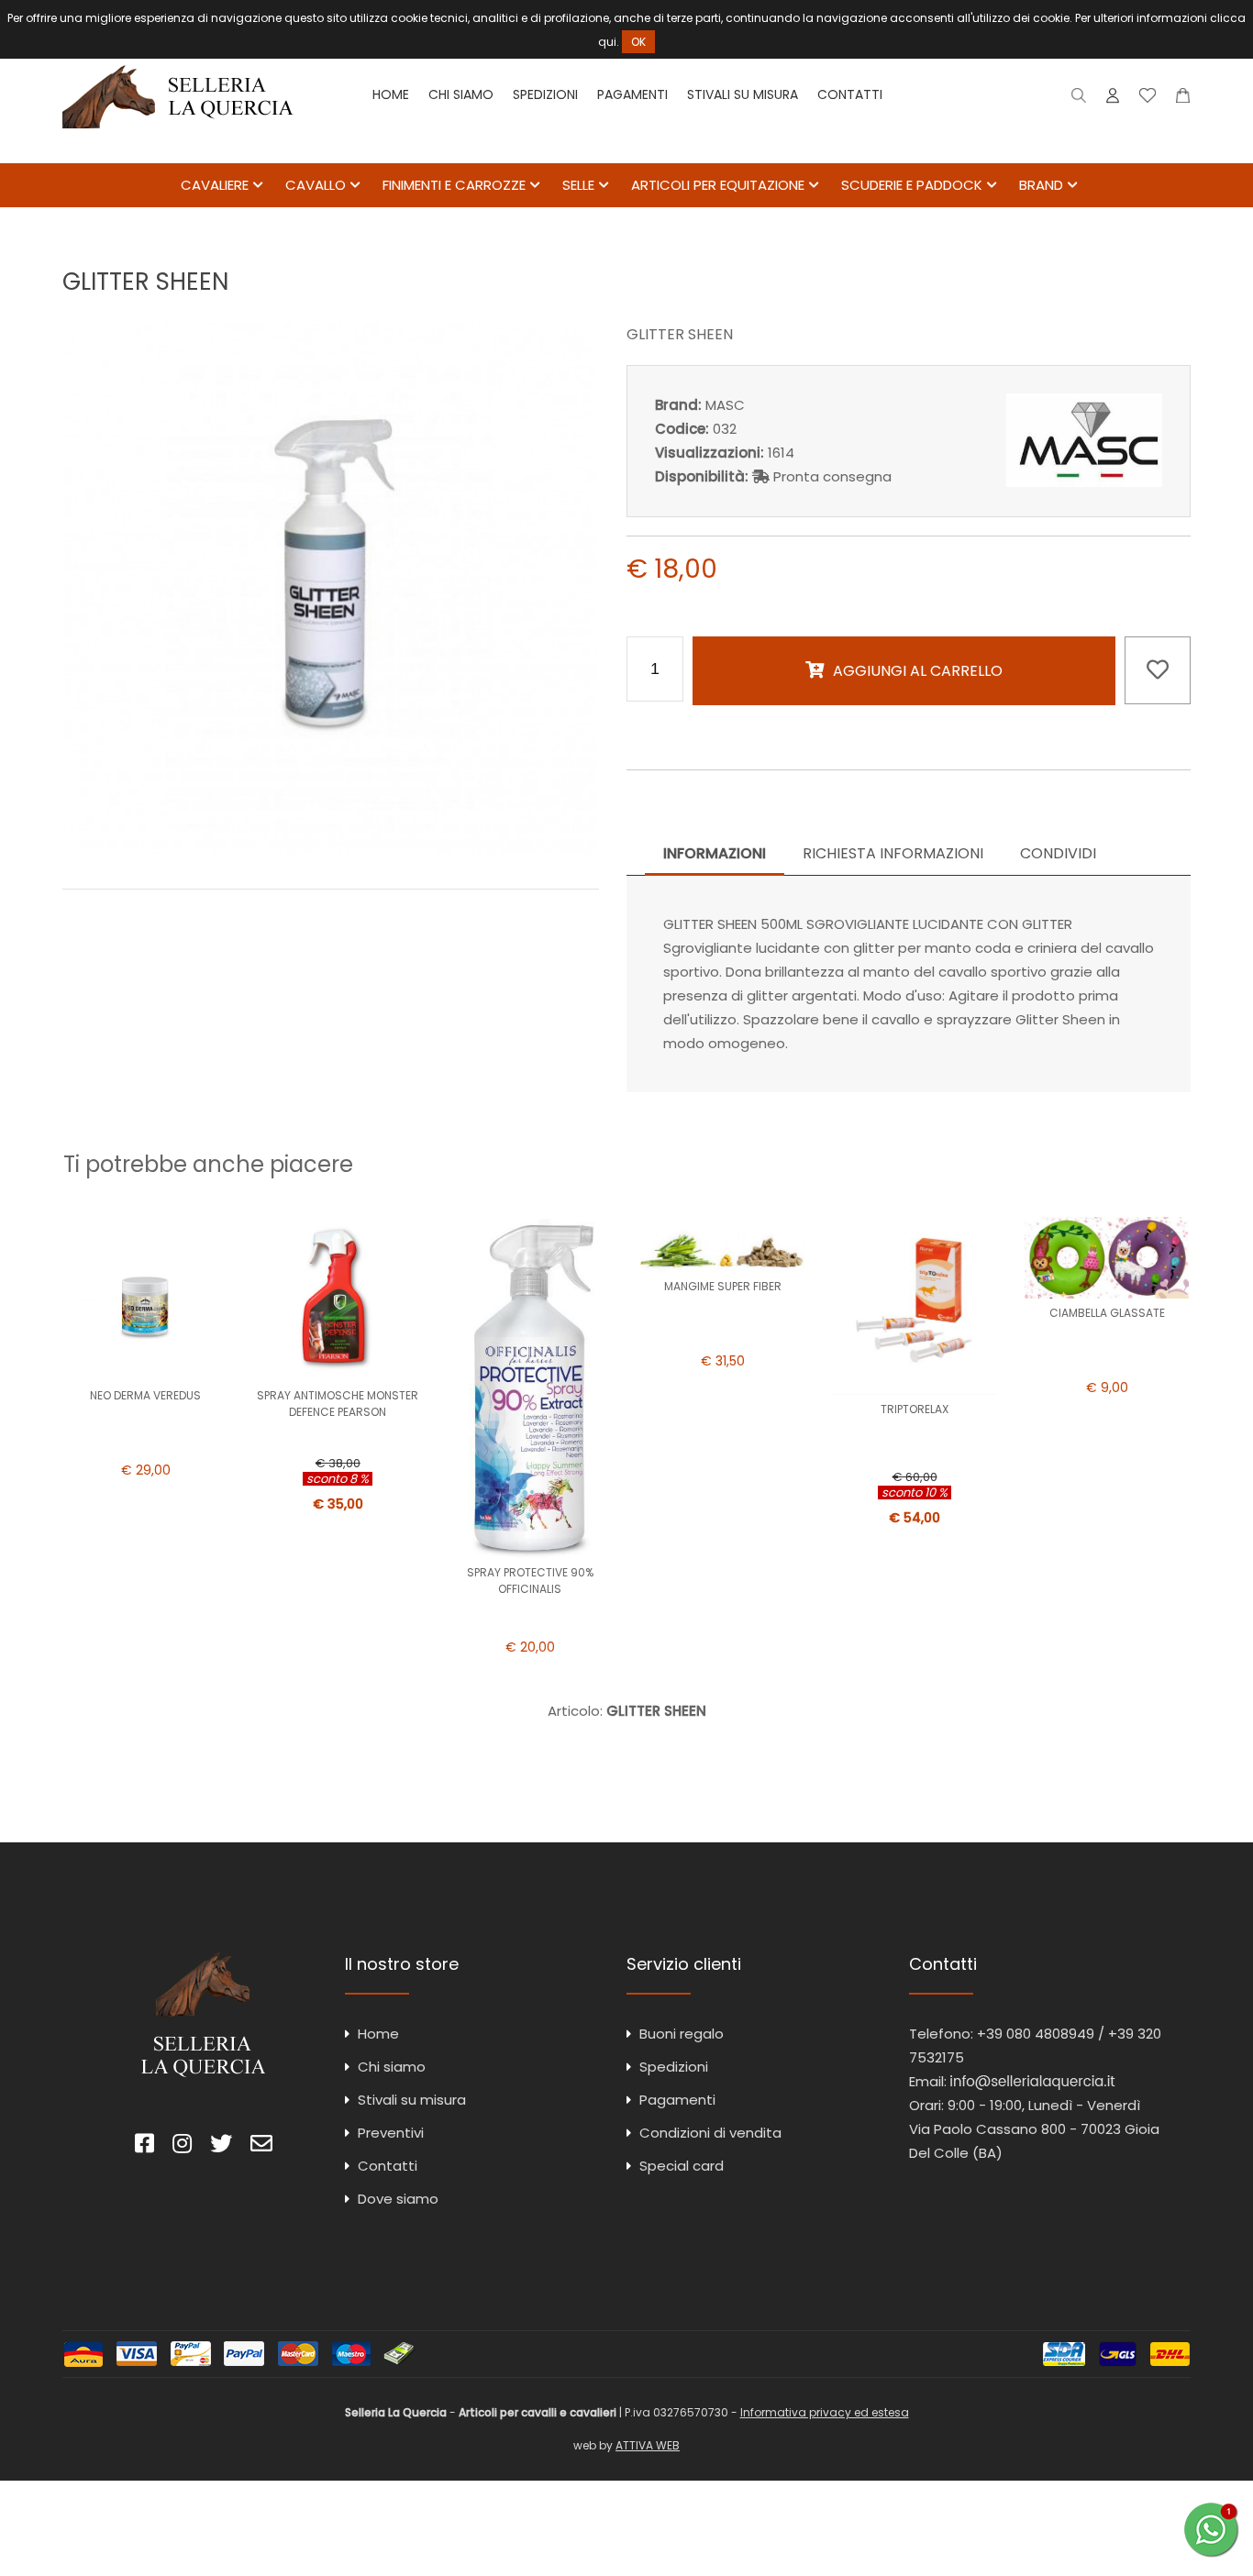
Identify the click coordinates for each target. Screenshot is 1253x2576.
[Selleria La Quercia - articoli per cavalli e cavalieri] (178, 151)
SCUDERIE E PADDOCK (912, 185)
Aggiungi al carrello (918, 671)
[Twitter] (221, 2146)
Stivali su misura (743, 94)
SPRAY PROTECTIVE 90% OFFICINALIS (530, 1581)
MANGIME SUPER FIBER (723, 1286)
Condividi (1058, 853)
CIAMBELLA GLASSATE (1107, 1313)
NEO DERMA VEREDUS (145, 1395)
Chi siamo (461, 94)
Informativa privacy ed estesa (825, 2412)
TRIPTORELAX (915, 1409)
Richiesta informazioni (893, 853)
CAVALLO (316, 185)
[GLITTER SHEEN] (331, 849)
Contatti (850, 94)
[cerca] (1079, 100)
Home (391, 94)
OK (638, 42)
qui (607, 42)
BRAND (1041, 185)
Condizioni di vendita (710, 2133)
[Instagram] (182, 2146)
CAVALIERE (215, 185)
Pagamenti (632, 94)
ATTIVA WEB (648, 2445)
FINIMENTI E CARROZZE (454, 185)
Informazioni (715, 853)
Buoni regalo (682, 2034)
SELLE (578, 185)
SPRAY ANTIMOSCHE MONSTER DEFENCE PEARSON (338, 1404)
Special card (682, 2166)
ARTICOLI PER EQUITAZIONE (718, 185)
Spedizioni (545, 94)
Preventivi (391, 2133)
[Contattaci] (1183, 100)
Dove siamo (398, 2199)
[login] (1113, 100)
